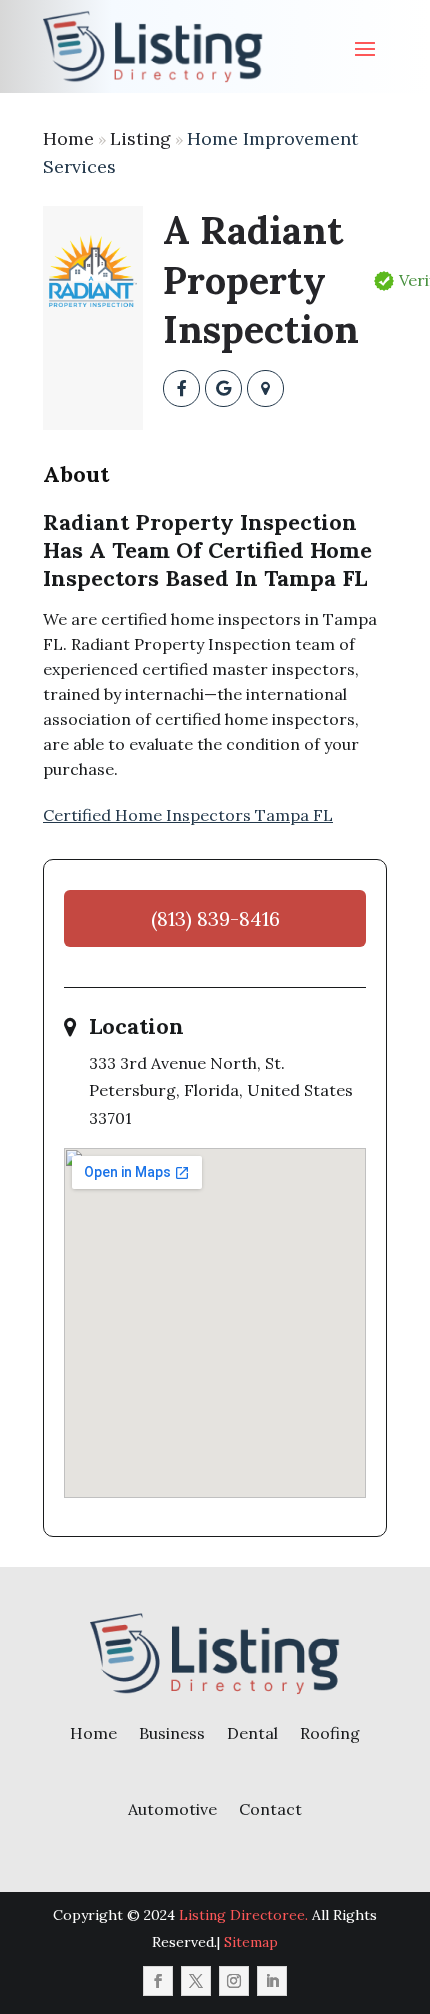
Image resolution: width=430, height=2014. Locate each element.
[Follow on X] (196, 1981)
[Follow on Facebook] (158, 1981)
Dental (252, 1733)
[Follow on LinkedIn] (272, 1981)
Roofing (330, 1733)
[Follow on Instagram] (234, 1981)
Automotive (172, 1809)
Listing (140, 138)
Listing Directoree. (243, 1915)
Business (172, 1733)
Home (68, 138)
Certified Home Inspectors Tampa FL (188, 815)
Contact (270, 1809)
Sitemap (251, 1942)
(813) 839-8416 (215, 918)
